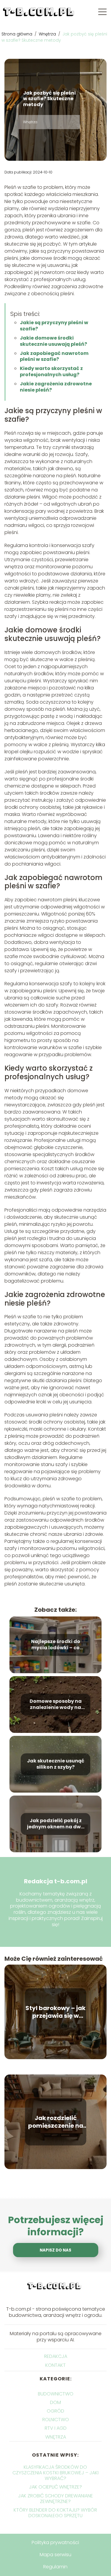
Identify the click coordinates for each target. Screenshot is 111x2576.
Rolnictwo (56, 2420)
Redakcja (56, 2356)
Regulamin (55, 2567)
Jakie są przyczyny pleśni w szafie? (54, 326)
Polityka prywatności (55, 2542)
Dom (55, 2402)
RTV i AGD (56, 2428)
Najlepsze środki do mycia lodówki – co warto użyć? (56, 1645)
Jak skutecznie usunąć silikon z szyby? (56, 1765)
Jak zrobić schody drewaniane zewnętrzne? (55, 2499)
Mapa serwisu (55, 2555)
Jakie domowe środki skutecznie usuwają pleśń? (53, 341)
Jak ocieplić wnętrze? (55, 2487)
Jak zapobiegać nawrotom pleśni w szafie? (54, 356)
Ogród (55, 2411)
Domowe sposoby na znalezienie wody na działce (56, 1705)
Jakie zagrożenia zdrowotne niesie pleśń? (56, 387)
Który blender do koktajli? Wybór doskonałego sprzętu (55, 2513)
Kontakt (55, 2365)
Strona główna (17, 34)
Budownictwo (56, 2394)
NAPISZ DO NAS (55, 2250)
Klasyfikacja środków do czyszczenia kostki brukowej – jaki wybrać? (55, 2473)
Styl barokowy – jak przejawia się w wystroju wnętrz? (55, 2012)
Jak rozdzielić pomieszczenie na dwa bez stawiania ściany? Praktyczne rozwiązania (55, 2122)
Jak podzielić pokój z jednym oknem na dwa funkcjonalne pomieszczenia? (56, 1824)
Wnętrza (48, 34)
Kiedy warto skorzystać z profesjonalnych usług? (51, 371)
